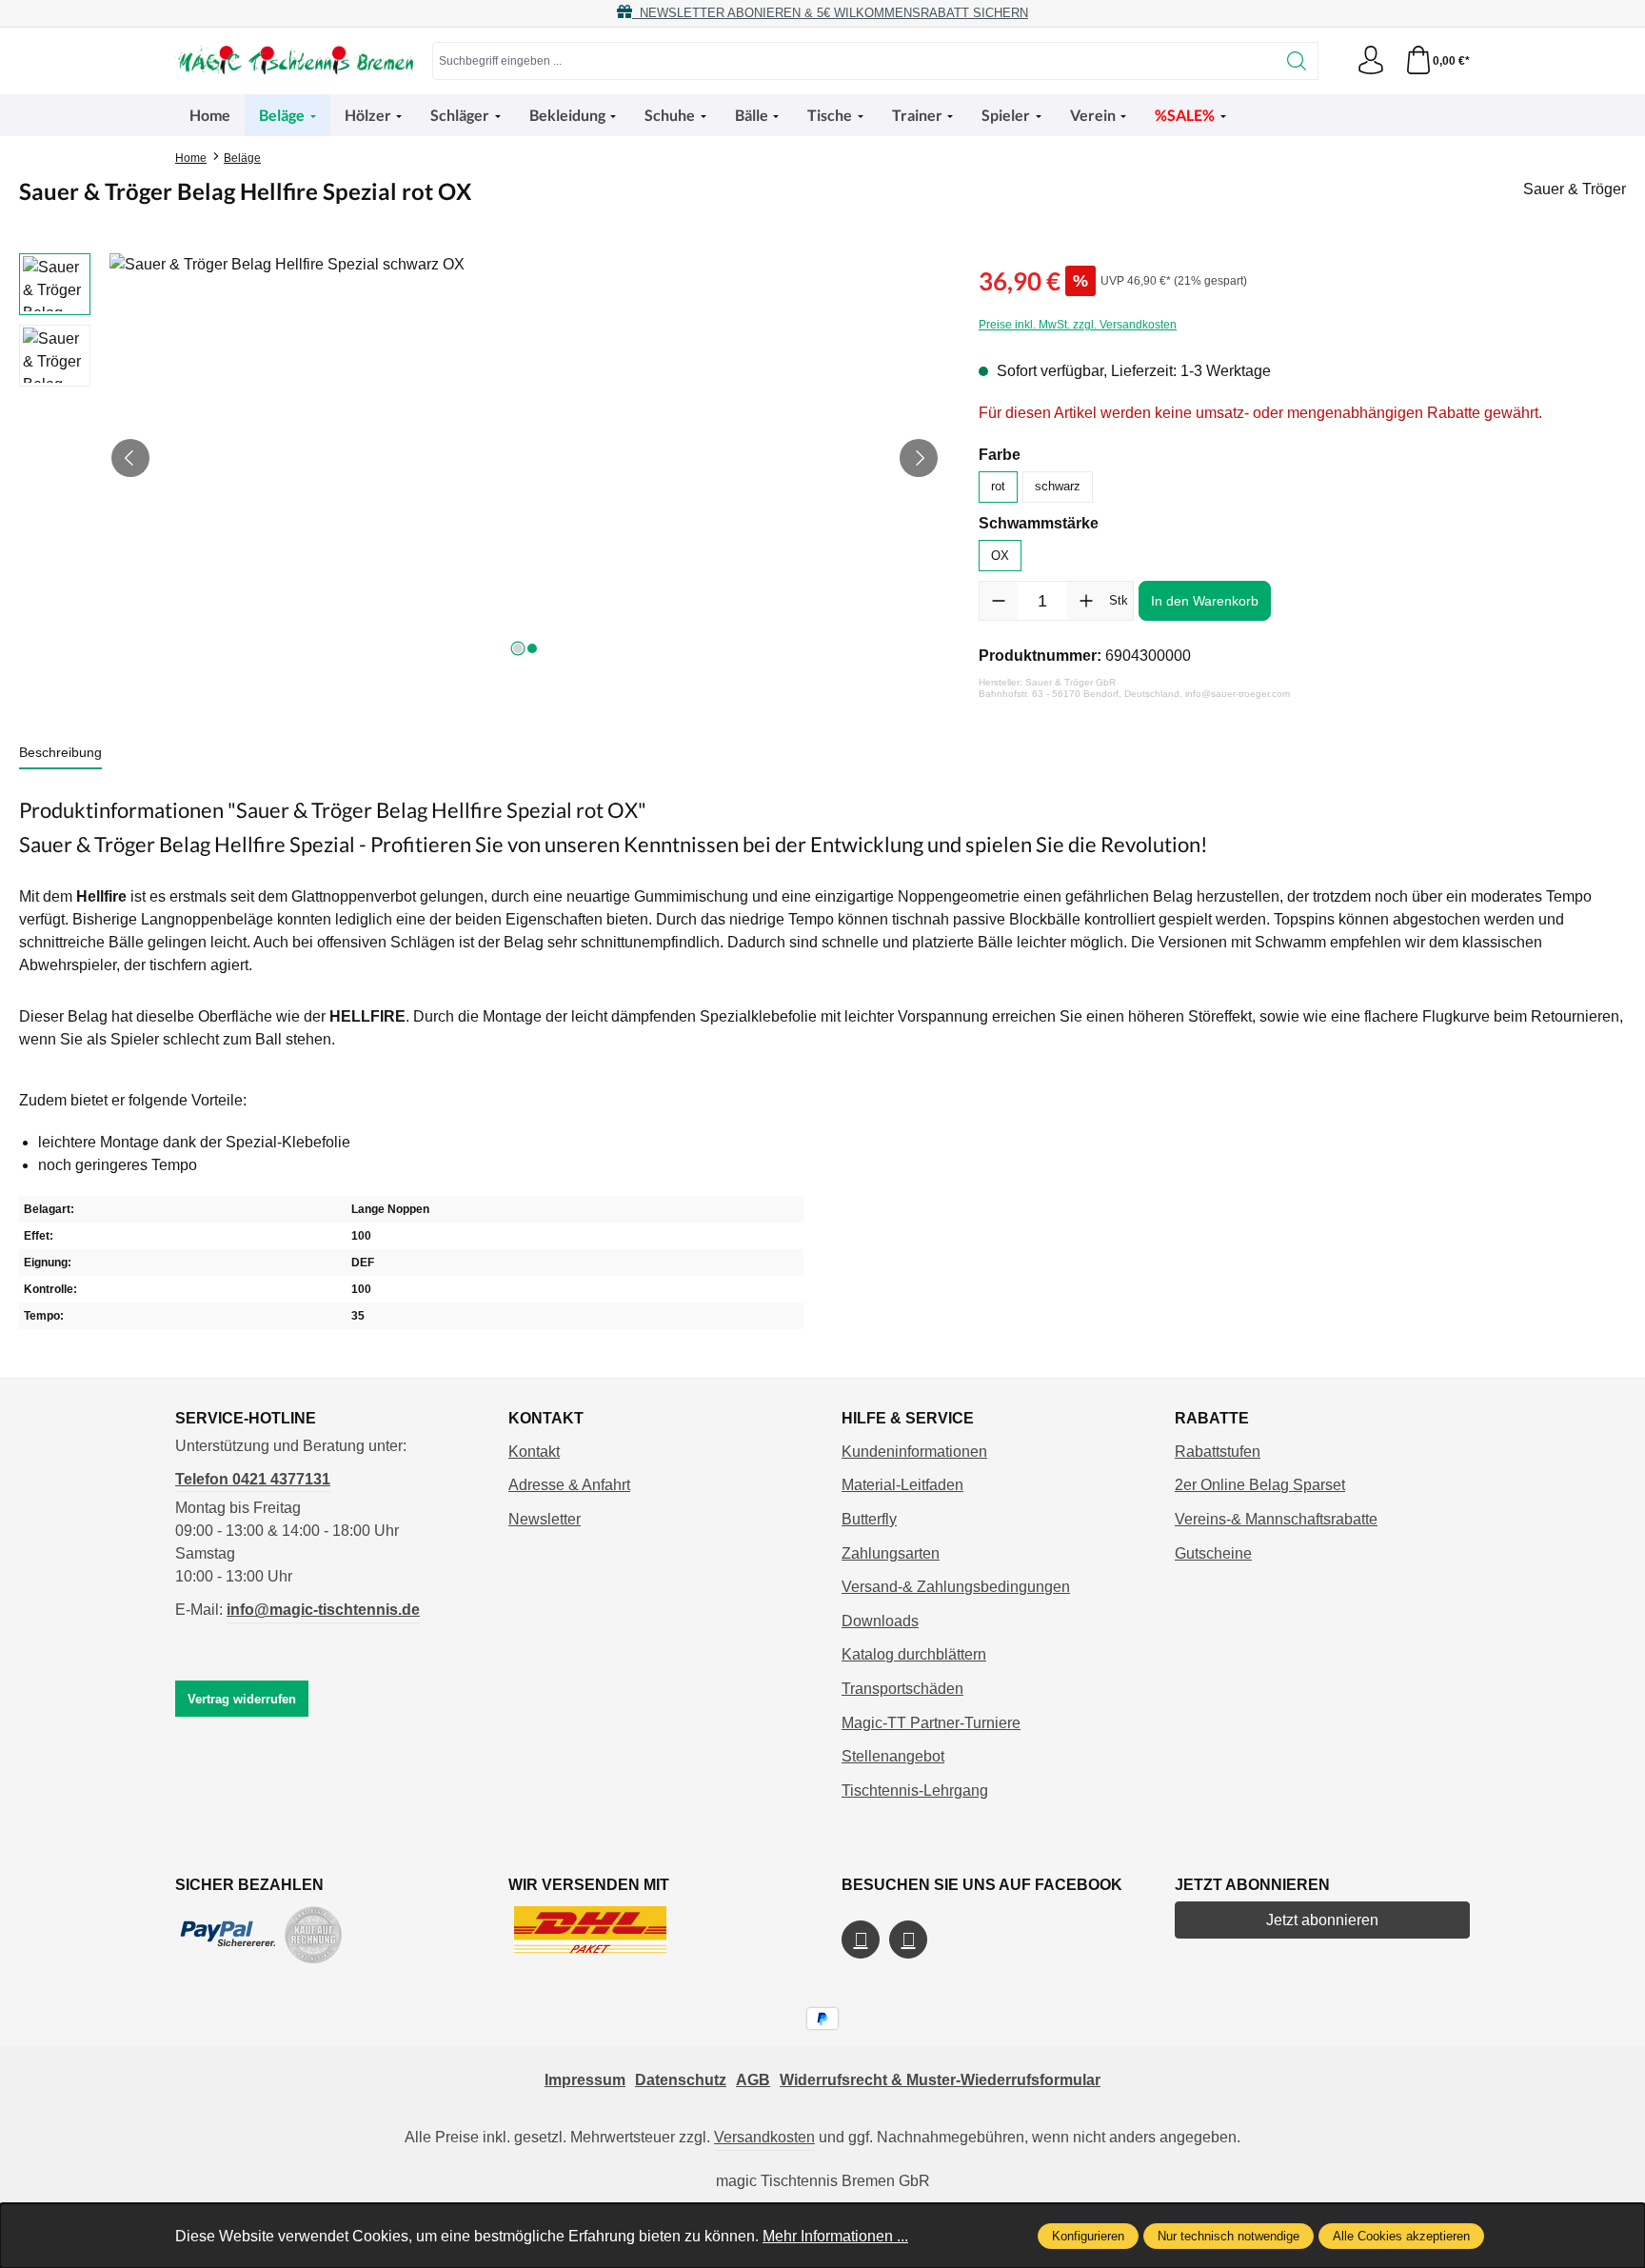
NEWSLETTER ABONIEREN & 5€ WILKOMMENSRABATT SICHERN (830, 13)
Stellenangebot (893, 1756)
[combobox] (854, 61)
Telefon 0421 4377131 (253, 1479)
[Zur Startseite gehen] (294, 61)
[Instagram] (908, 1940)
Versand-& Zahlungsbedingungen (956, 1587)
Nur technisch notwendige (1229, 2236)
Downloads (880, 1621)
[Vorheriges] (130, 458)
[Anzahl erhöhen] (1086, 601)
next (518, 648)
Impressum (585, 2080)
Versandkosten (764, 2137)
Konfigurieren (1088, 2236)
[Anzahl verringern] (999, 601)
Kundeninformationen (914, 1452)
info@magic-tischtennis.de (323, 1610)
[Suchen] (1297, 61)
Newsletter (545, 1519)
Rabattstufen (1218, 1452)
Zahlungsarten (891, 1553)
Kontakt (534, 1452)
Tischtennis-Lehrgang (915, 1791)
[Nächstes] (919, 458)
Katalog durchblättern (914, 1654)
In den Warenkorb (1205, 601)
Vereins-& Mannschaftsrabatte (1276, 1519)
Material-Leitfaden (902, 1485)
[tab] (60, 754)
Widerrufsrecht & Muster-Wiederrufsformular (940, 2080)
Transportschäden (902, 1689)
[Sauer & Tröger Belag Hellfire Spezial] (525, 458)
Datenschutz (681, 2080)
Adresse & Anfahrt (569, 1485)
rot (998, 486)
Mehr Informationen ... (835, 2236)
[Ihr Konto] (1371, 61)
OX (1000, 556)
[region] (480, 458)
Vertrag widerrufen (242, 1699)
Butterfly (869, 1519)
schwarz (1058, 486)
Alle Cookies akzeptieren (1401, 2236)
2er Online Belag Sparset (1260, 1485)
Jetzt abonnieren (1322, 1920)
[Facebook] (861, 1940)
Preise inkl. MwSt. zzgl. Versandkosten (1078, 325)
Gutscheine (1213, 1553)
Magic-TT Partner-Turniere (931, 1723)
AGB (753, 2080)
